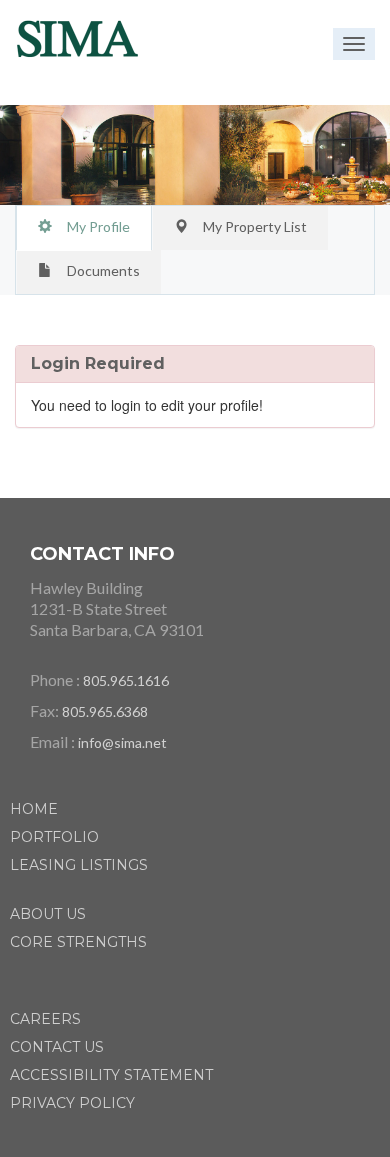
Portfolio (54, 837)
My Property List (255, 226)
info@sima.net (122, 742)
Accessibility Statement (111, 1075)
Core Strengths (78, 942)
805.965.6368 (105, 711)
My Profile (98, 226)
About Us (48, 914)
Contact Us (57, 1047)
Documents (103, 270)
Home (34, 809)
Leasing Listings (79, 865)
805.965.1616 (126, 680)
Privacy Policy (72, 1103)
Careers (45, 1019)
